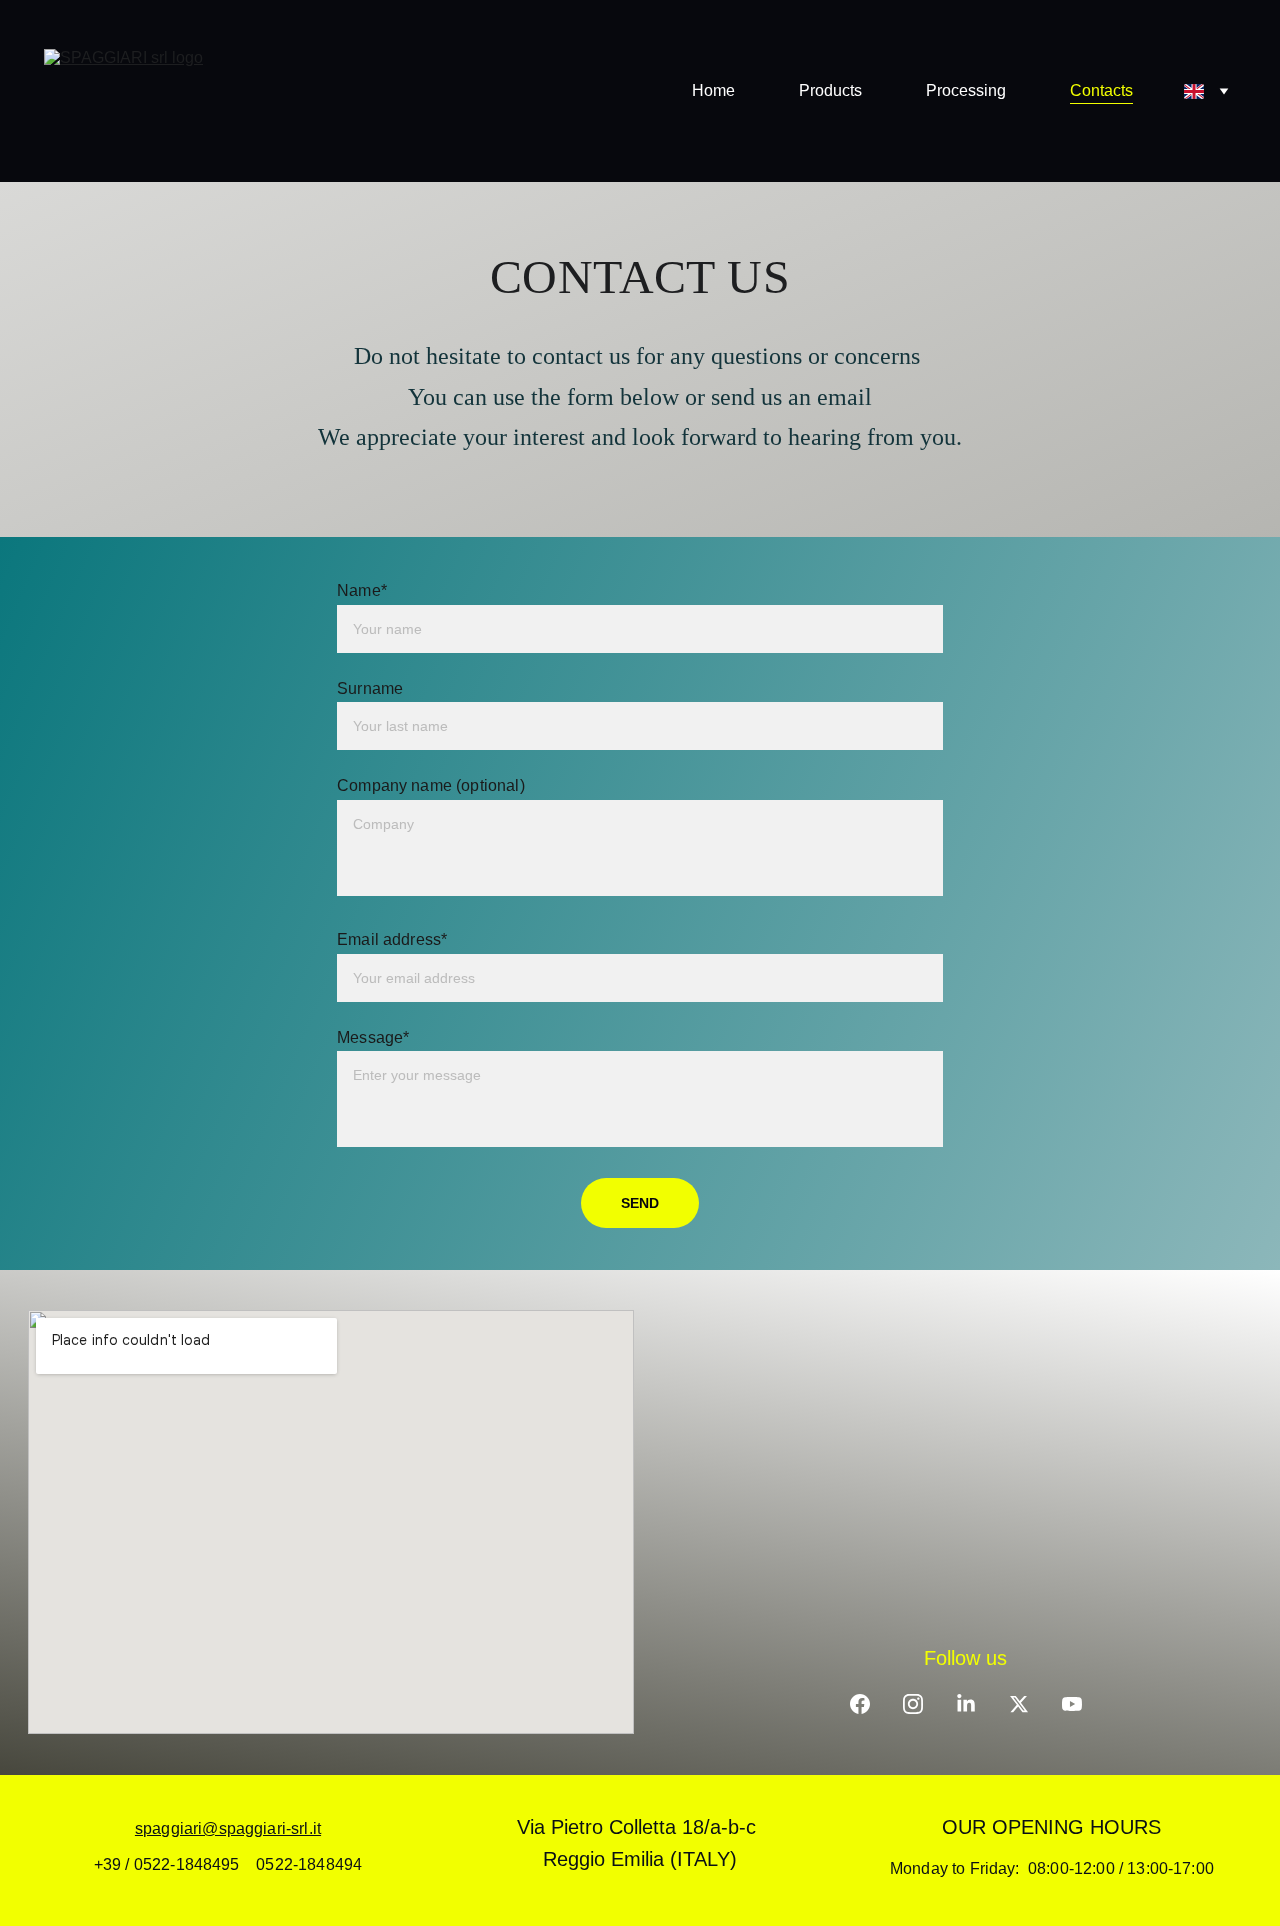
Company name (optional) (431, 785)
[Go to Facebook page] (860, 1704)
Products (830, 90)
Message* (373, 1037)
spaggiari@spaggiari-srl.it (228, 1828)
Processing (966, 90)
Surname (370, 688)
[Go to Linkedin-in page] (966, 1704)
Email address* (392, 939)
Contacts (1101, 90)
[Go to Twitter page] (1019, 1704)
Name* (362, 590)
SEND (640, 1203)
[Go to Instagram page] (913, 1704)
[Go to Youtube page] (1072, 1704)
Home (713, 90)
